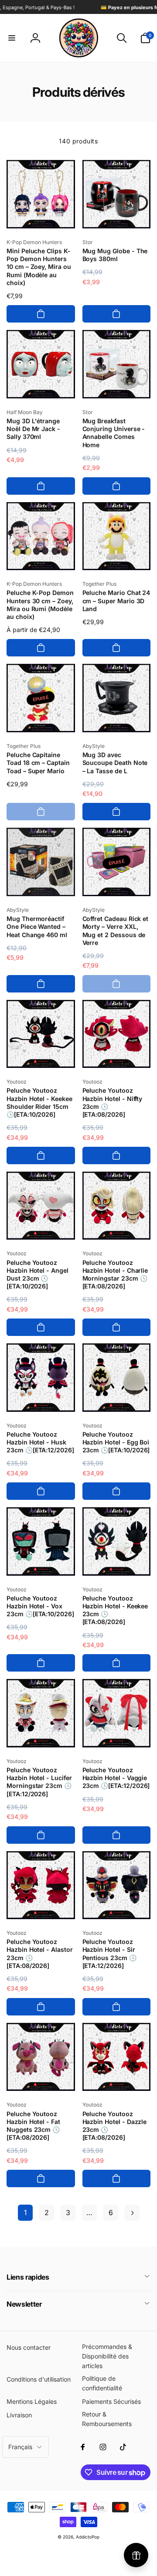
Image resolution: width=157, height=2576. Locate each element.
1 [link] (25, 2212)
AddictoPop (88, 2537)
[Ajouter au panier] (41, 314)
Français (20, 2447)
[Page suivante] (132, 2213)
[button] (12, 38)
